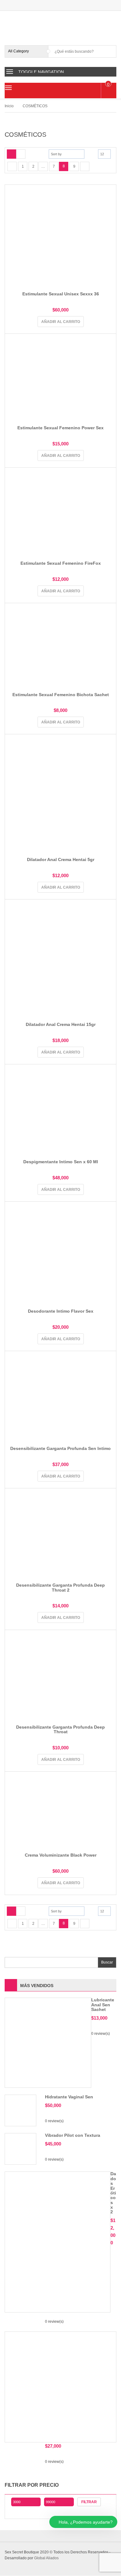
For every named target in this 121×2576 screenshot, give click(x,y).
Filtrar (89, 2502)
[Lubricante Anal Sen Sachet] (48, 2043)
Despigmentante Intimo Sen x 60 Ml (61, 1162)
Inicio (9, 106)
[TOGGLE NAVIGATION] (10, 72)
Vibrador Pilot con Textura (73, 2135)
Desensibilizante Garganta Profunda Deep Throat (60, 1729)
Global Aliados (46, 2558)
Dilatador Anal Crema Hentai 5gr (61, 859)
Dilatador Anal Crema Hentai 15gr (61, 1024)
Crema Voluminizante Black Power (61, 1855)
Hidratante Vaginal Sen (69, 2097)
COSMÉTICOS (35, 106)
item (108, 84)
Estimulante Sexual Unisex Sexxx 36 (61, 294)
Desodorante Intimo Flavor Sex (61, 1311)
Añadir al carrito (61, 322)
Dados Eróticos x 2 (113, 2193)
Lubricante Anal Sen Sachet (103, 2005)
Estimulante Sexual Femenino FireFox (61, 563)
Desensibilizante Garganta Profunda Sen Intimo (60, 1448)
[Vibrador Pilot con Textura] (20, 2149)
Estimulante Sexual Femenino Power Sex (60, 428)
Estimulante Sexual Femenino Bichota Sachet (61, 695)
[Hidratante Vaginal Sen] (20, 2110)
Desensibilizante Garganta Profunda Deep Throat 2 (60, 1587)
